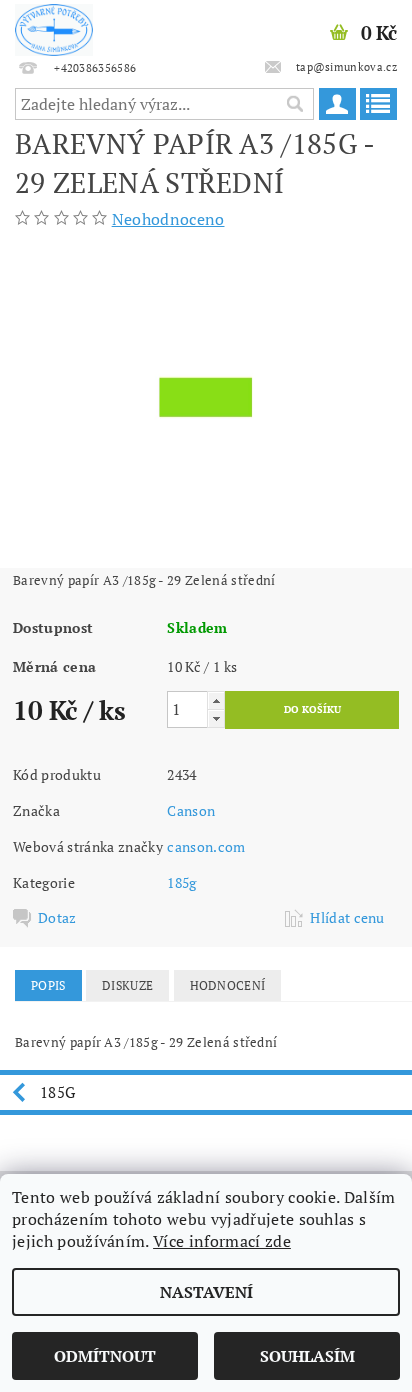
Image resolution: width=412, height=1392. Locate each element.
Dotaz (57, 918)
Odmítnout (105, 1356)
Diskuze (127, 985)
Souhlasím (307, 1356)
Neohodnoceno (168, 219)
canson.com (206, 846)
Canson (191, 810)
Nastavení (206, 1292)
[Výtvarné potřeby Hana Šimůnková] (54, 26)
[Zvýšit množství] (216, 700)
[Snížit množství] (216, 718)
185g (181, 882)
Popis (48, 985)
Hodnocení (228, 985)
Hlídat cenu (347, 918)
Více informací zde (222, 1241)
